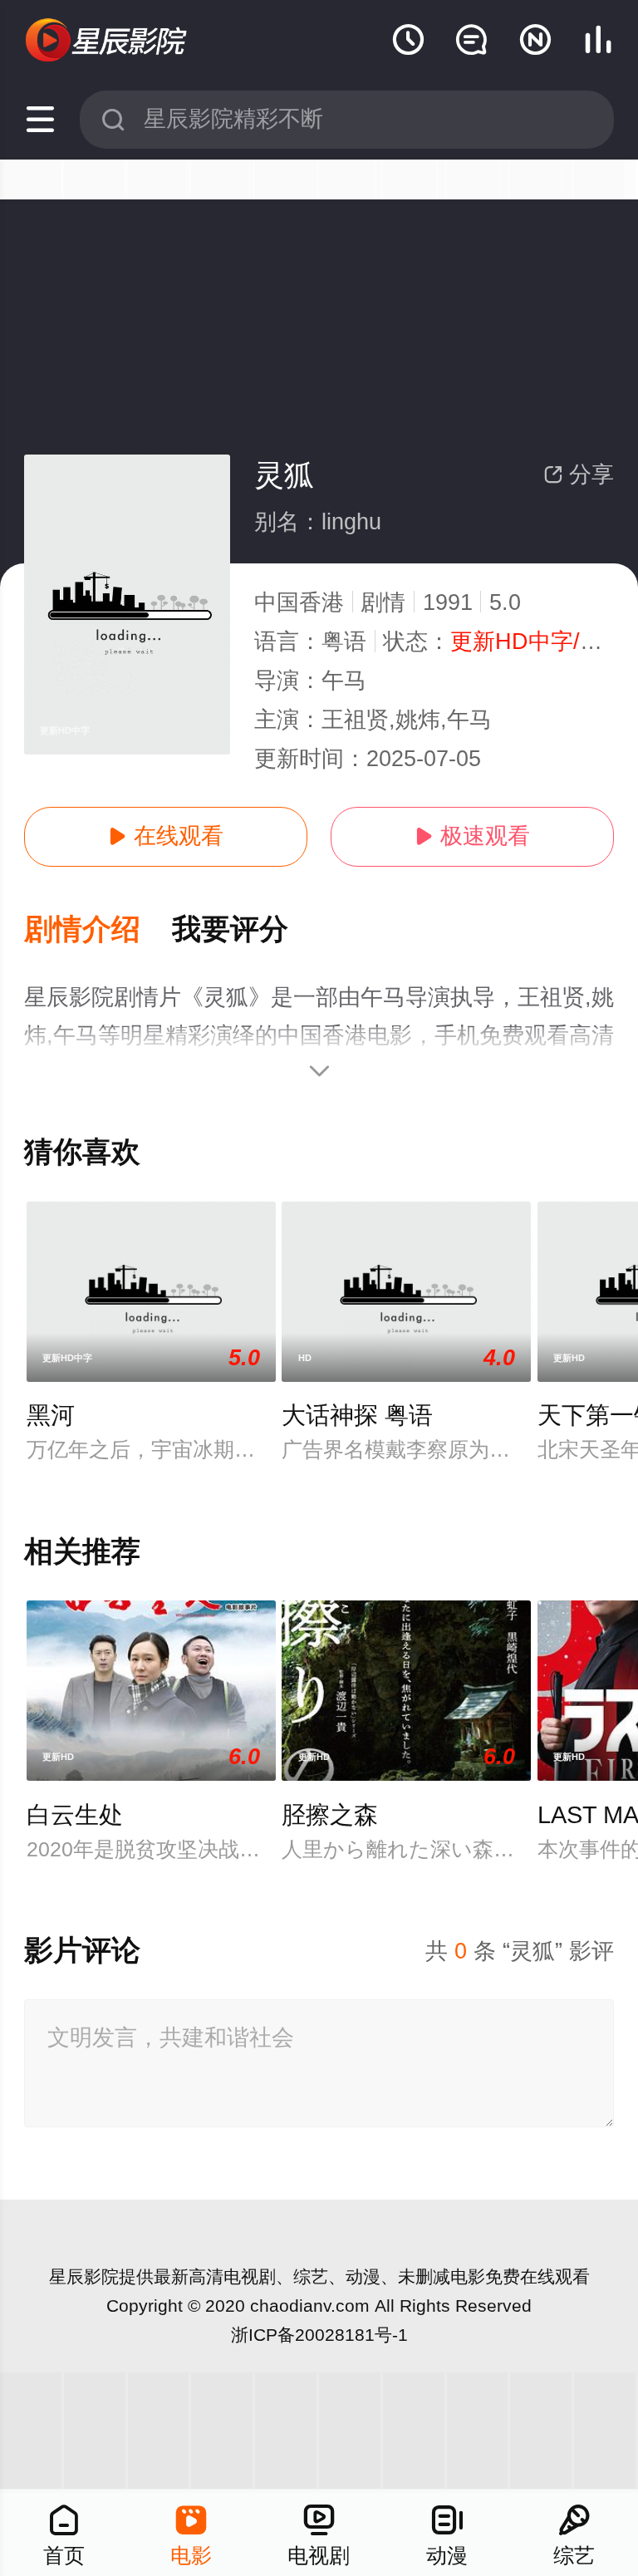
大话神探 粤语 (357, 1415)
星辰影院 (84, 2276)
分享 (579, 474)
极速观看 (472, 836)
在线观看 (166, 836)
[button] (98, 930)
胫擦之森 (330, 1815)
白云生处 (75, 1815)
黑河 (51, 1415)
